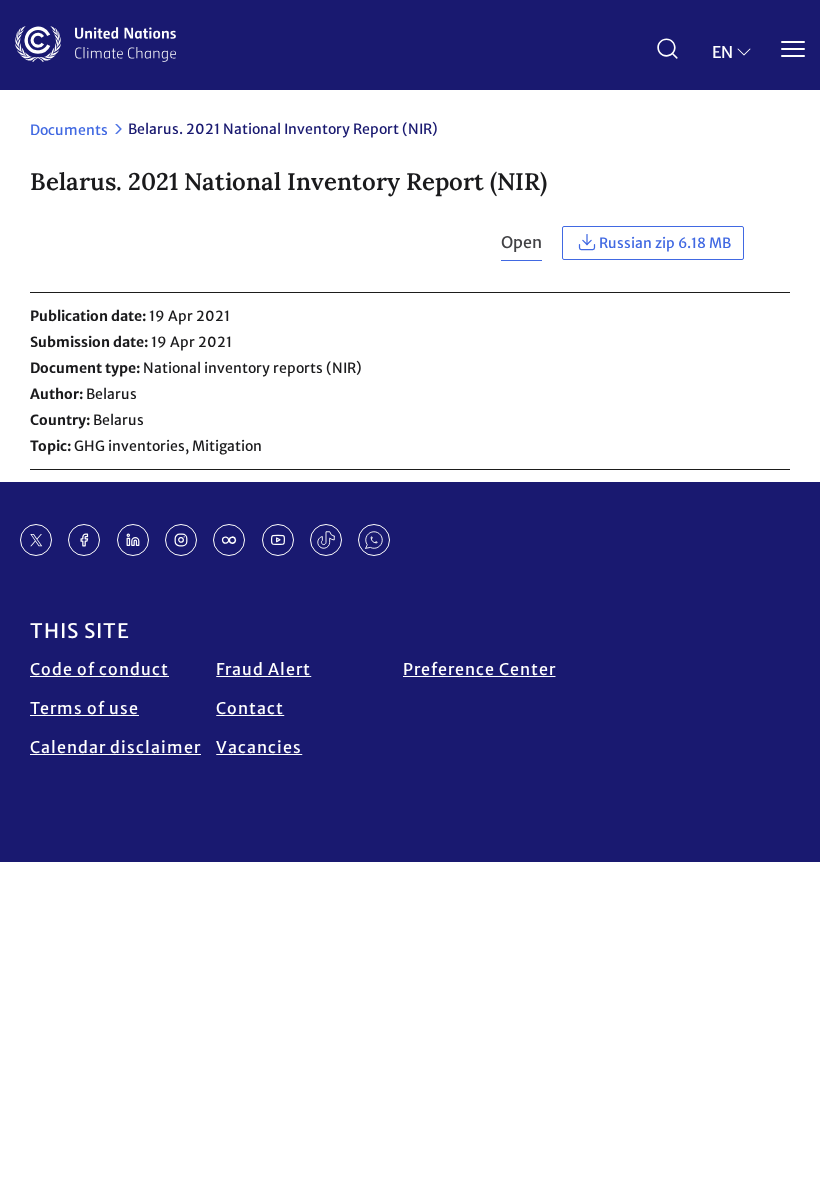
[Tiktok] (326, 540)
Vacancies (259, 747)
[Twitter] (36, 540)
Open (521, 242)
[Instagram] (181, 540)
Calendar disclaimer (115, 747)
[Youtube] (278, 540)
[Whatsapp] (374, 540)
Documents (69, 130)
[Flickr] (229, 540)
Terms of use (84, 708)
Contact (250, 708)
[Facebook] (84, 540)
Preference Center (479, 669)
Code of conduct (99, 669)
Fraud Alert (263, 669)
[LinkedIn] (133, 540)
